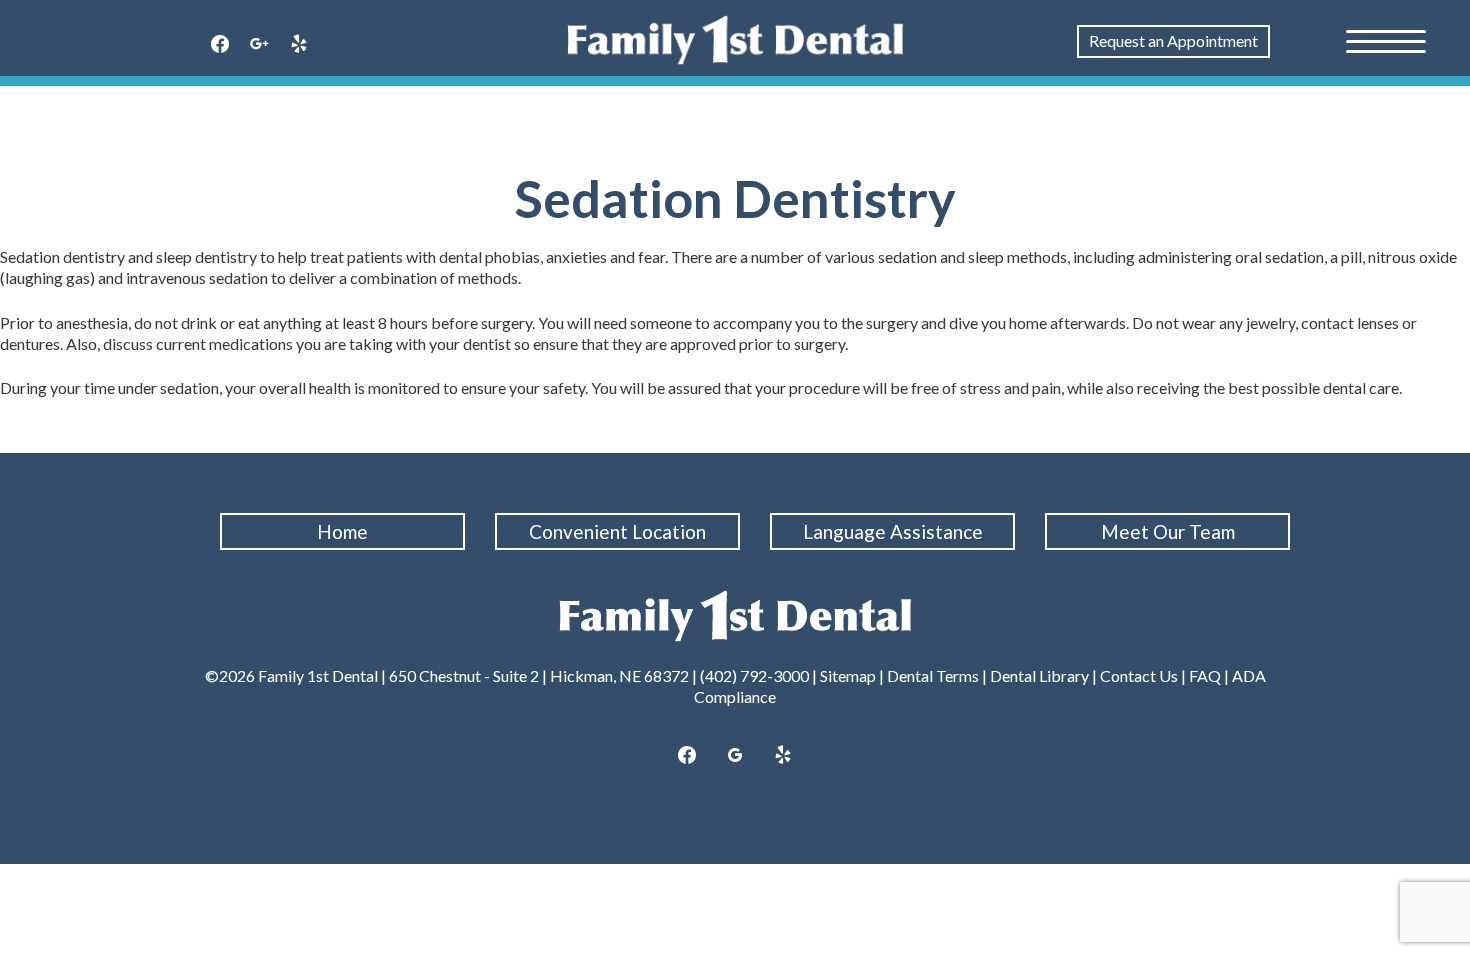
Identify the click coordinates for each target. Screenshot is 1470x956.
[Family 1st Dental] (735, 40)
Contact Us (1139, 675)
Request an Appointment (1173, 40)
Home (342, 531)
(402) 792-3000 (754, 675)
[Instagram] (260, 45)
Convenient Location (617, 531)
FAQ (1205, 675)
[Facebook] (220, 45)
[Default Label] (783, 756)
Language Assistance (893, 531)
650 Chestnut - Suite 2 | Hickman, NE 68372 (539, 675)
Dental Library (1039, 675)
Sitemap (848, 675)
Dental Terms (933, 675)
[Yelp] (299, 45)
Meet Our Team (1168, 531)
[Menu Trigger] (1386, 40)
